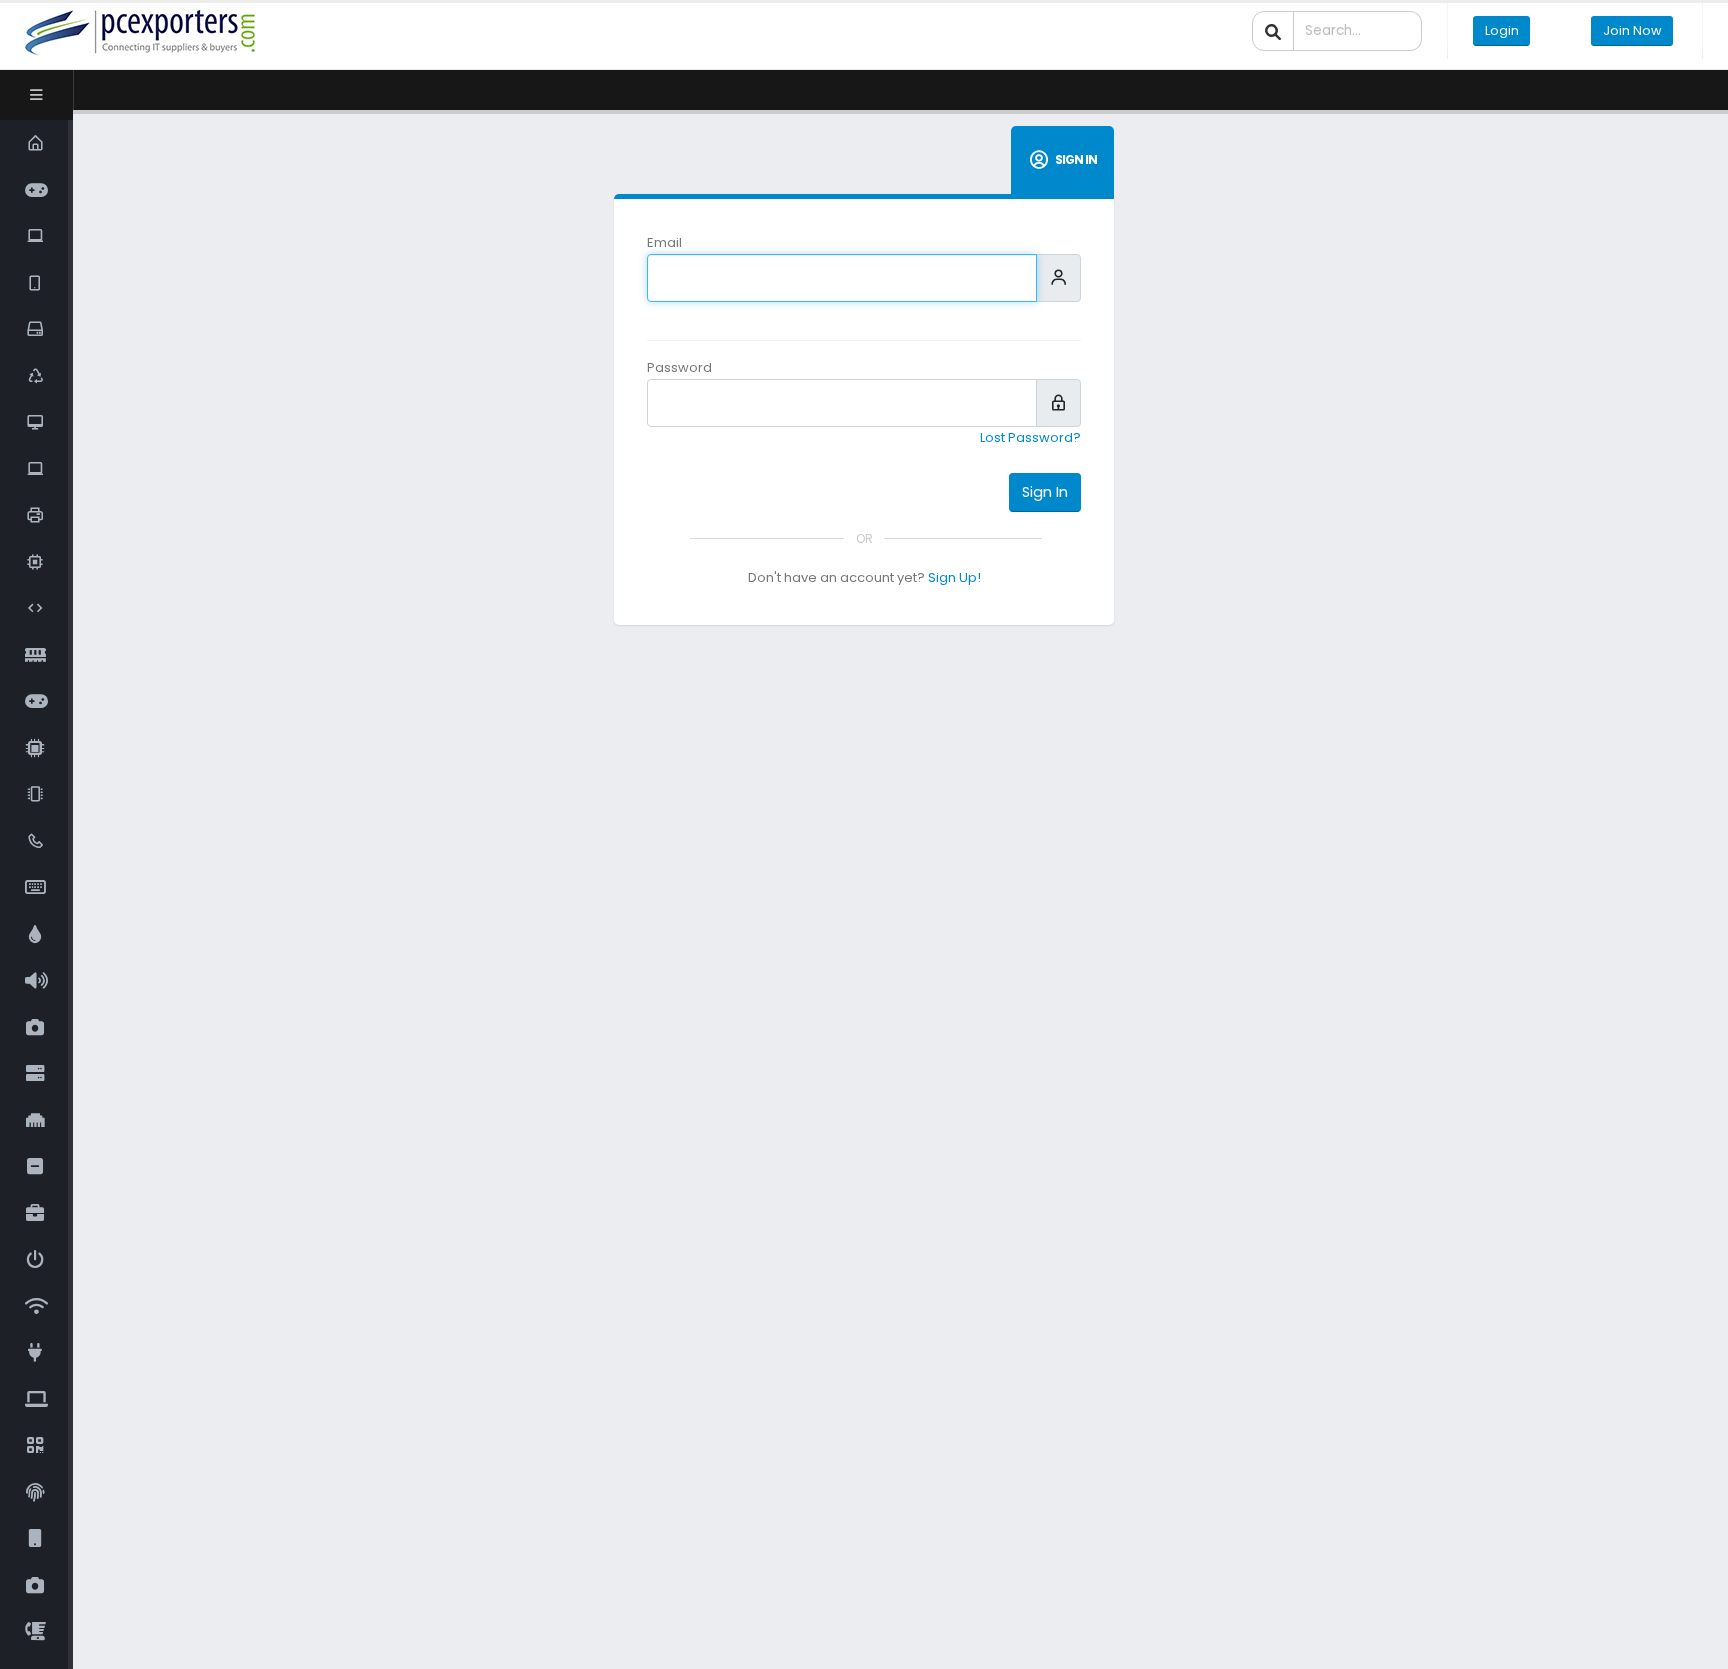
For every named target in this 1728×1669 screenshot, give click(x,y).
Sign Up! (954, 577)
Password (679, 367)
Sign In (1045, 492)
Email (664, 242)
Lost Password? (1030, 437)
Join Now (1632, 30)
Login (1502, 30)
